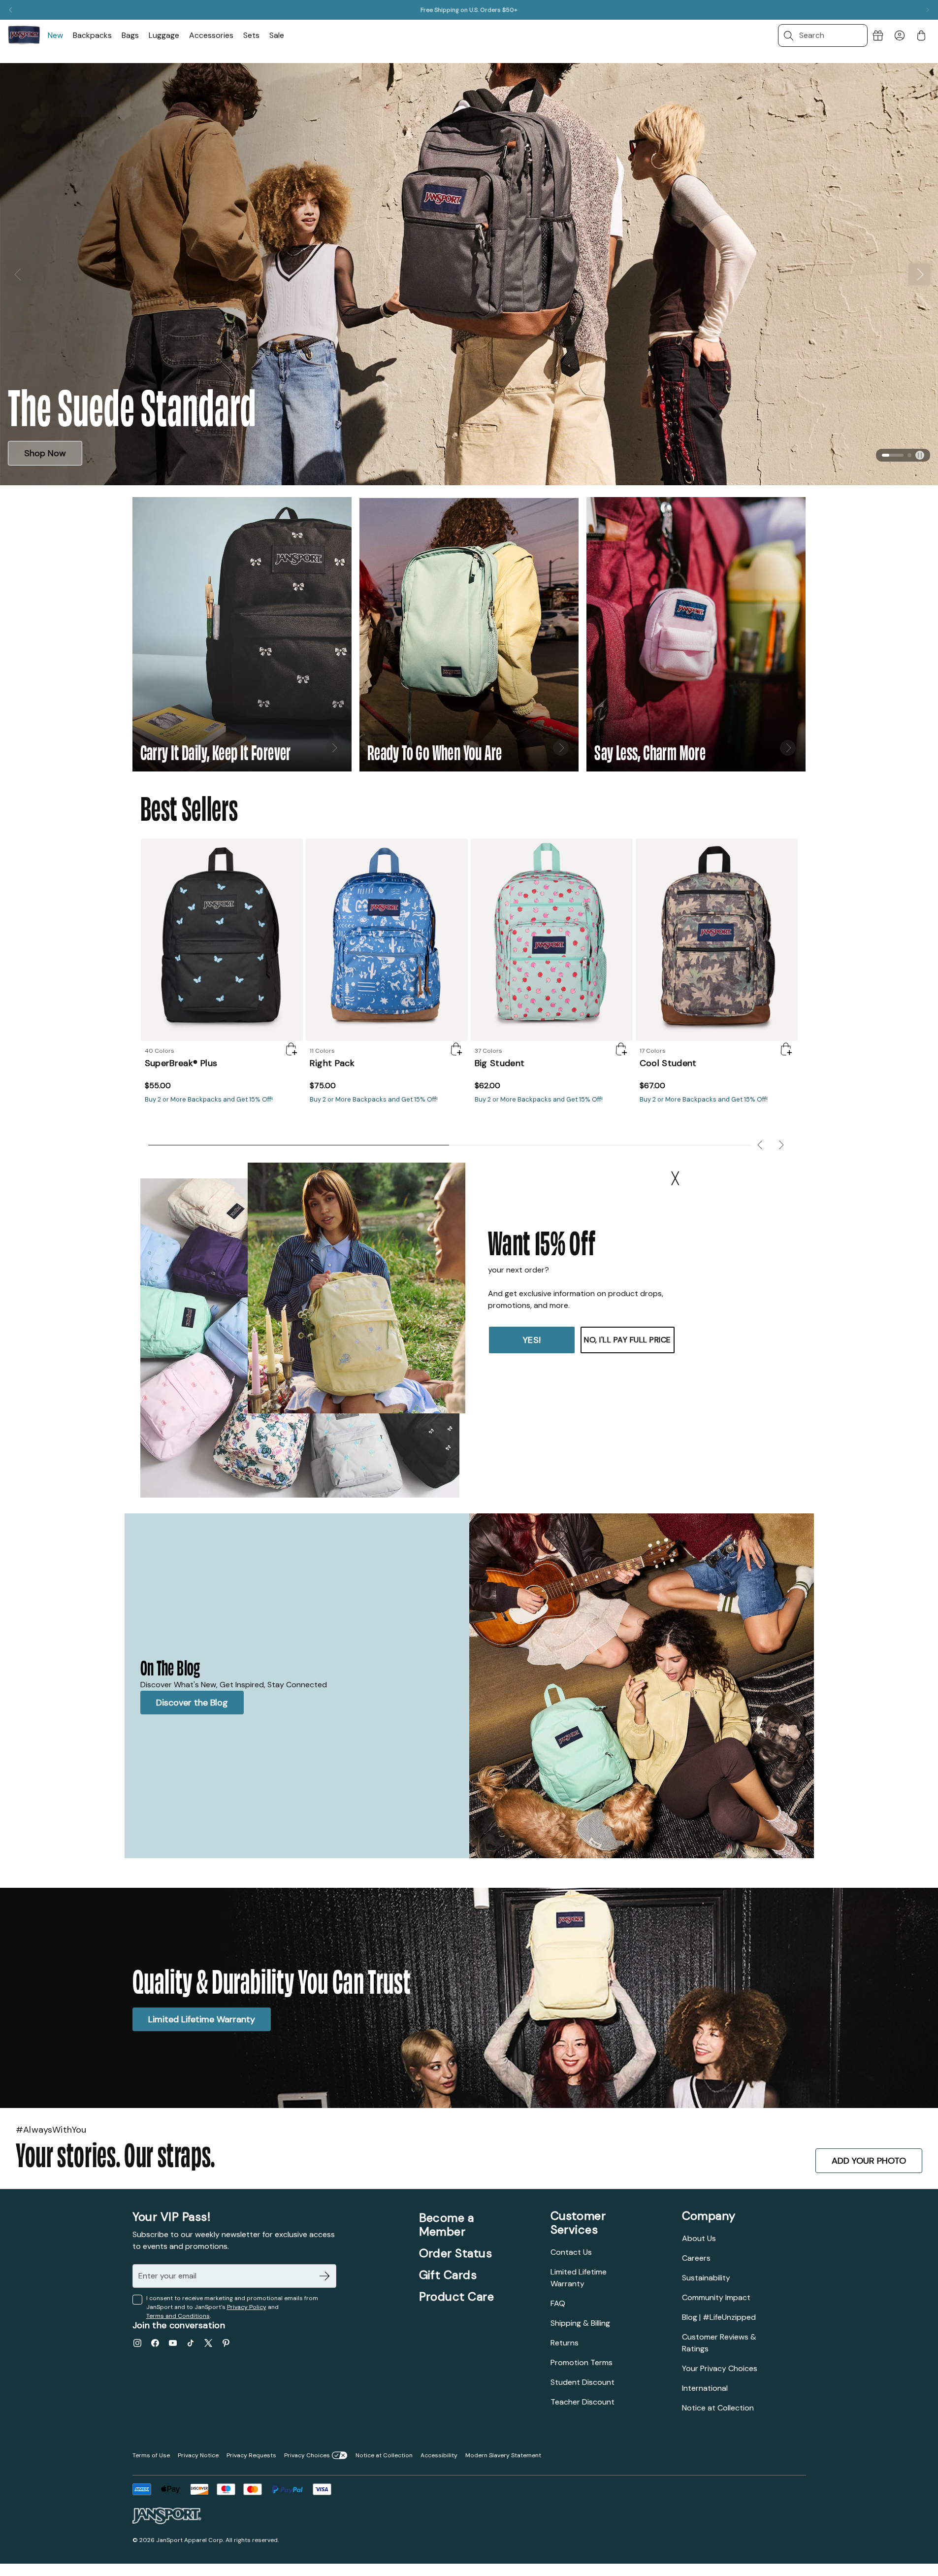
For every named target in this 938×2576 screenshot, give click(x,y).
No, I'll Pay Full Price (628, 1340)
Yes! (532, 1340)
